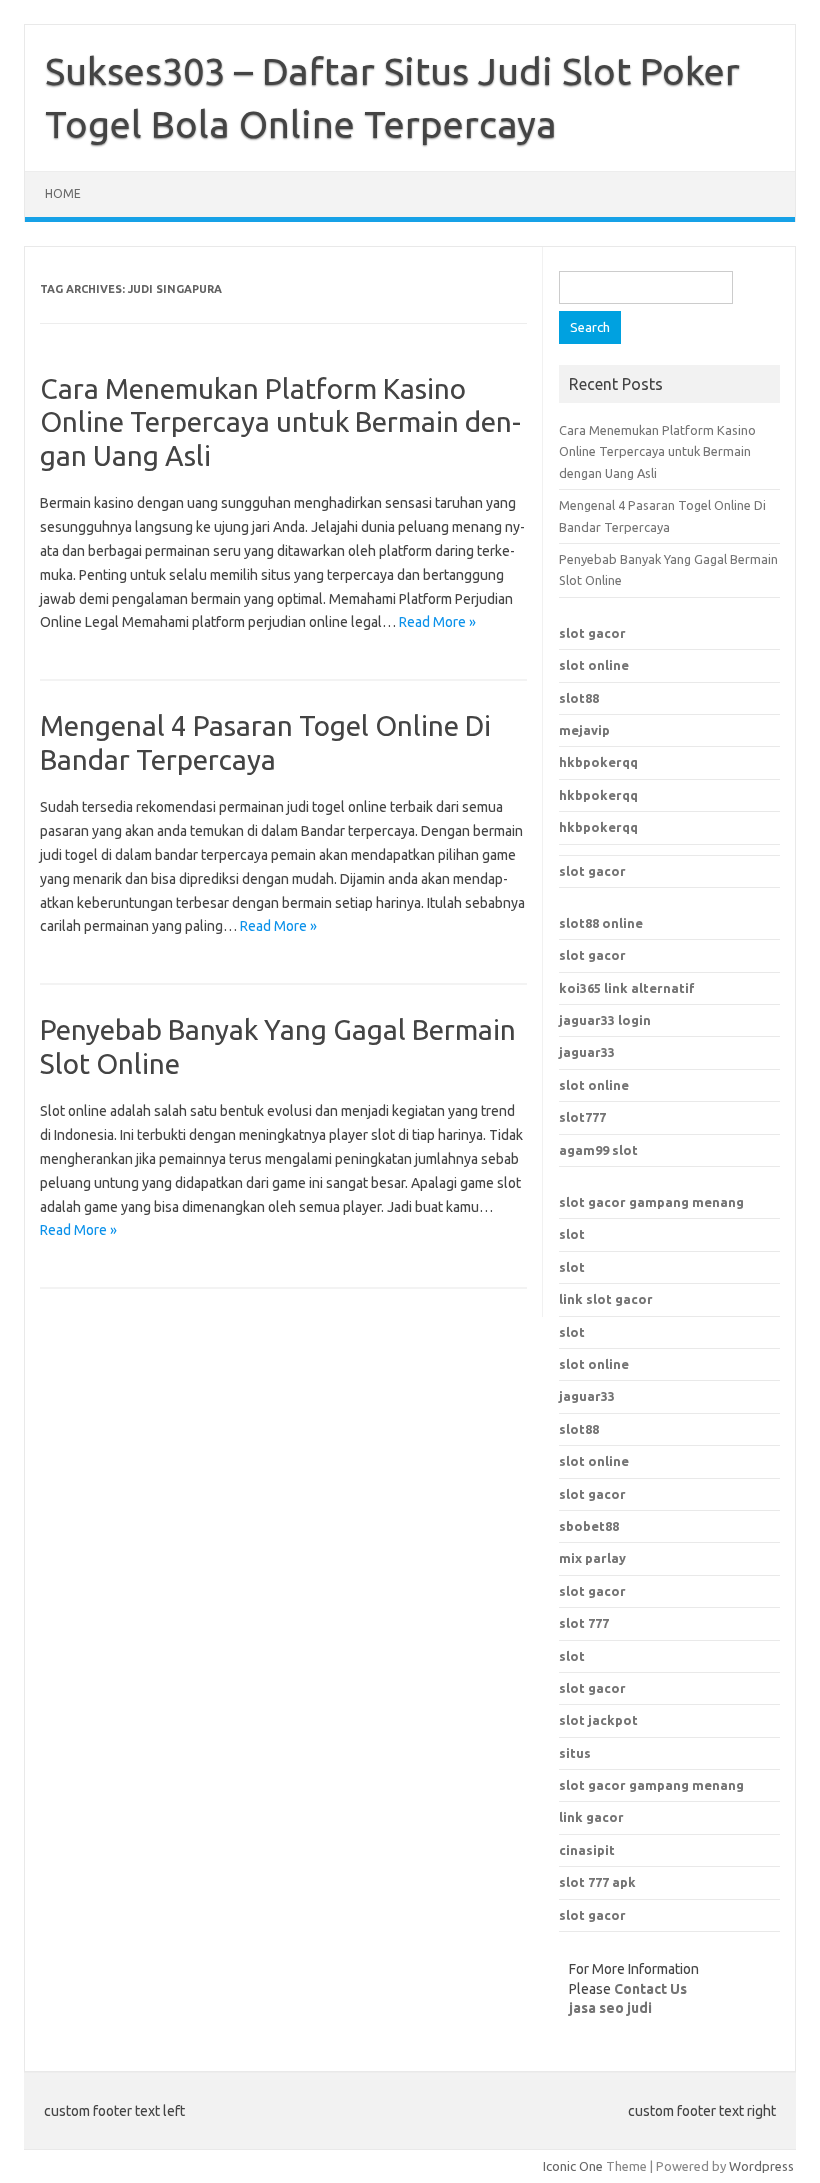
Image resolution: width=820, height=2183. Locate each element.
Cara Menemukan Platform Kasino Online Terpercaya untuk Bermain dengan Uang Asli (280, 422)
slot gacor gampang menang (651, 1202)
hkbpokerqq (598, 762)
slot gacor (592, 633)
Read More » (437, 622)
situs (575, 1753)
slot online (594, 665)
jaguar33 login (605, 1020)
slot (572, 1234)
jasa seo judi (610, 2008)
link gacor (591, 1817)
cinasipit (587, 1850)
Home (63, 193)
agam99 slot (598, 1150)
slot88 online (601, 923)
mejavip (584, 730)
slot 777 (584, 1623)
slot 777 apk (597, 1882)
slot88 (579, 698)
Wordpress (761, 2166)
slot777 (582, 1117)
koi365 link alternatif (627, 988)
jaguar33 (587, 1052)
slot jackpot (598, 1720)
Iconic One (573, 2166)
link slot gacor (606, 1299)
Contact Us (650, 1989)
